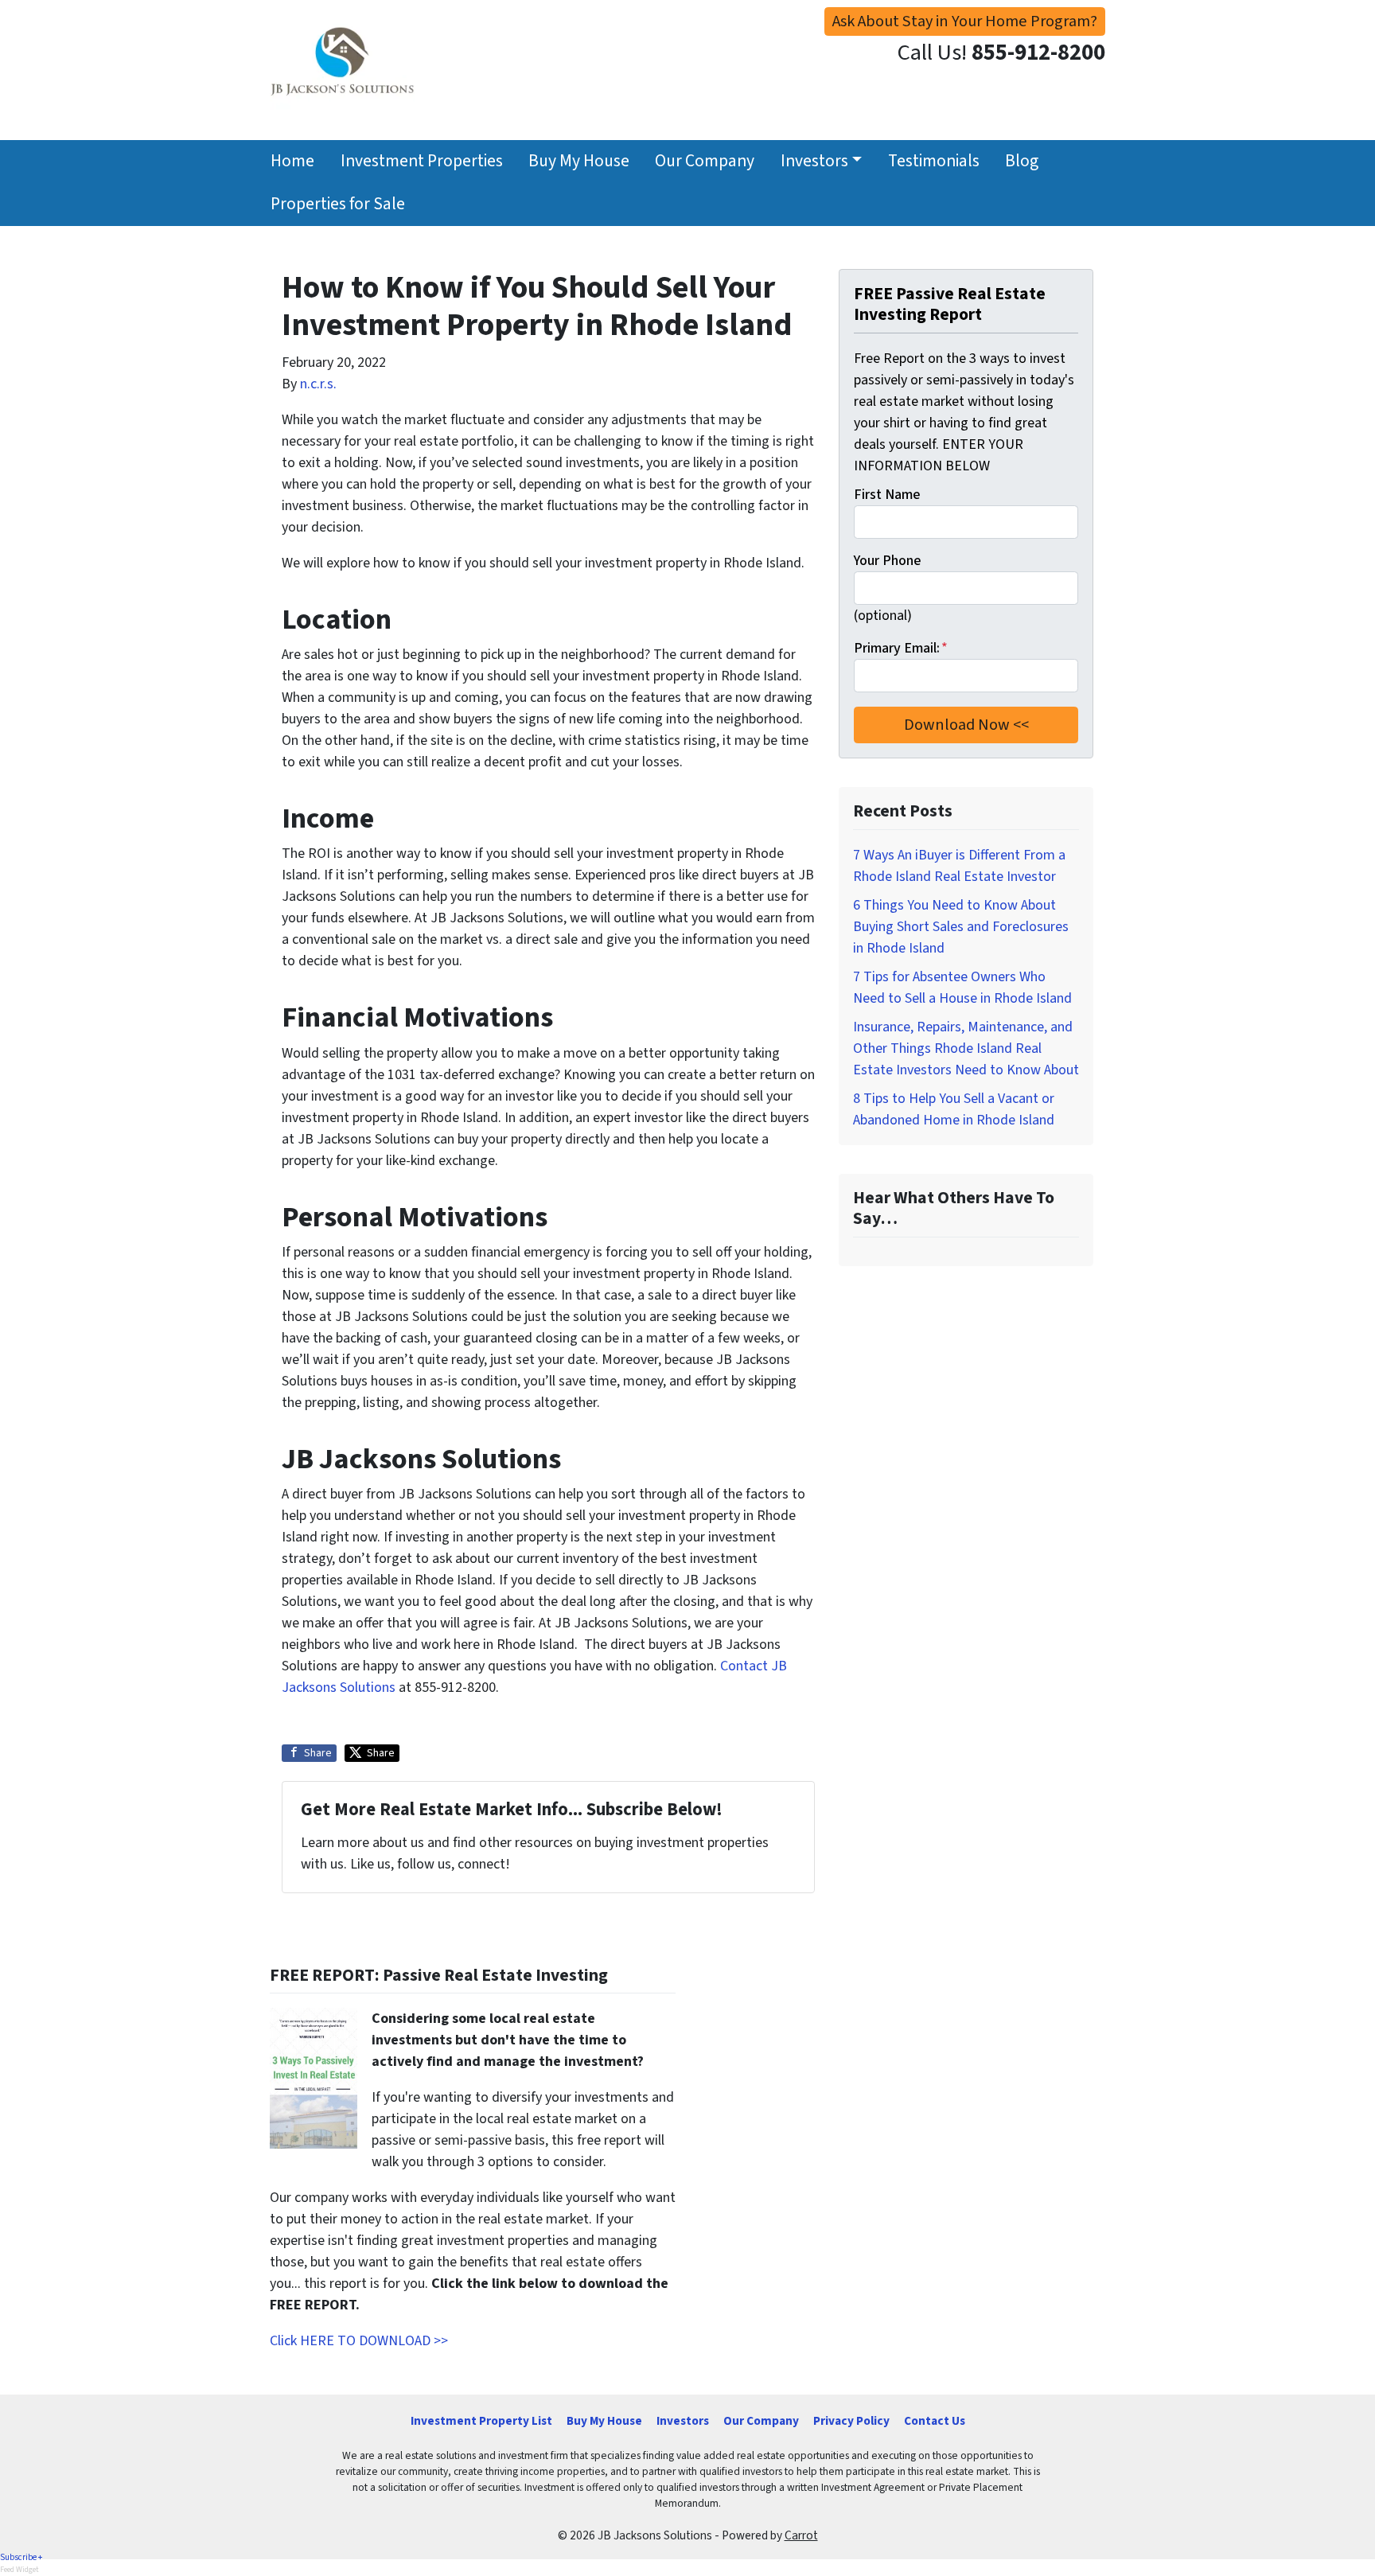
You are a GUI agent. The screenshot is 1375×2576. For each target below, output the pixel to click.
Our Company (705, 161)
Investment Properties (422, 161)
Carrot (801, 2535)
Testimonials (934, 161)
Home (292, 161)
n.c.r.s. (318, 384)
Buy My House (579, 161)
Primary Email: (901, 648)
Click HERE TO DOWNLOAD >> (359, 2341)
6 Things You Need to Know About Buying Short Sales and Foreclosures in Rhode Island (961, 927)
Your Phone (887, 561)
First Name (887, 495)
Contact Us (935, 2421)
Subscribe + (21, 2557)
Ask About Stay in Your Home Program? (965, 21)
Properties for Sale (338, 204)
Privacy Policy (851, 2421)
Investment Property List (481, 2421)
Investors (814, 161)
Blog (1022, 161)
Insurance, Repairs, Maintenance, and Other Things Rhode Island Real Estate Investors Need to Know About (966, 1048)
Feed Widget (19, 2570)
